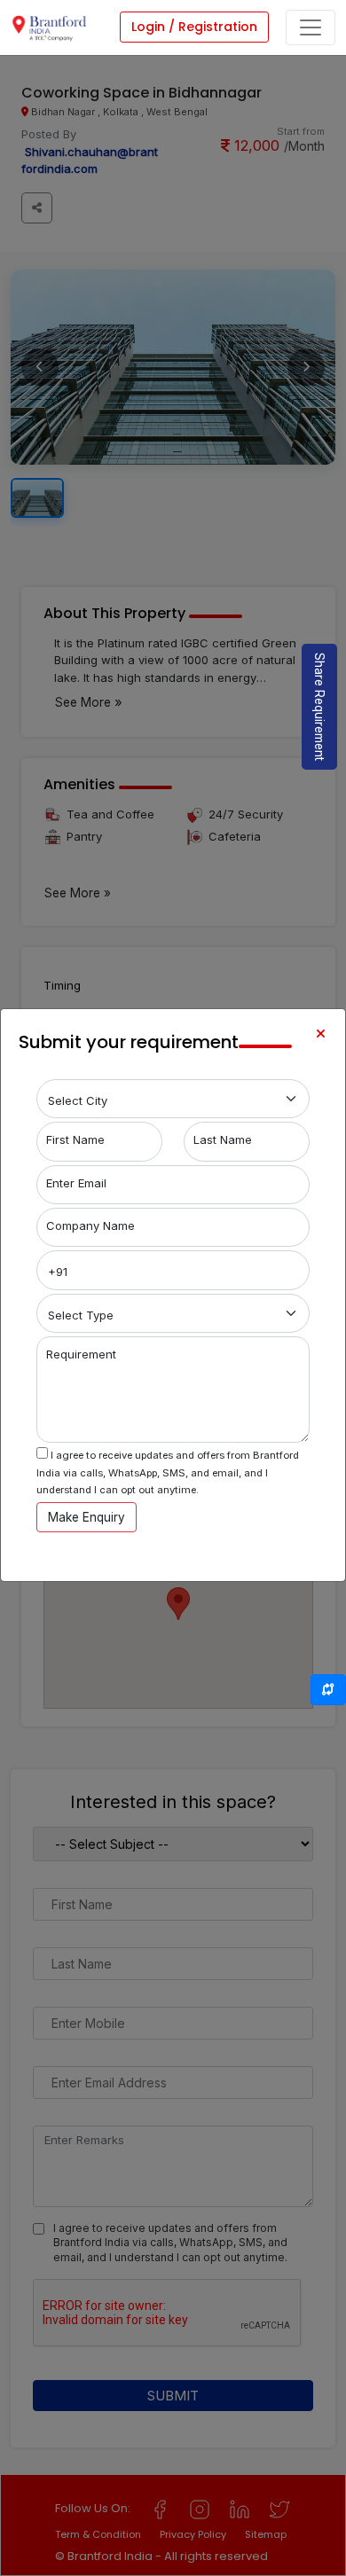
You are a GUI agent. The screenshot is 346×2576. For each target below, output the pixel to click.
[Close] (320, 1034)
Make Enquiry (86, 1517)
